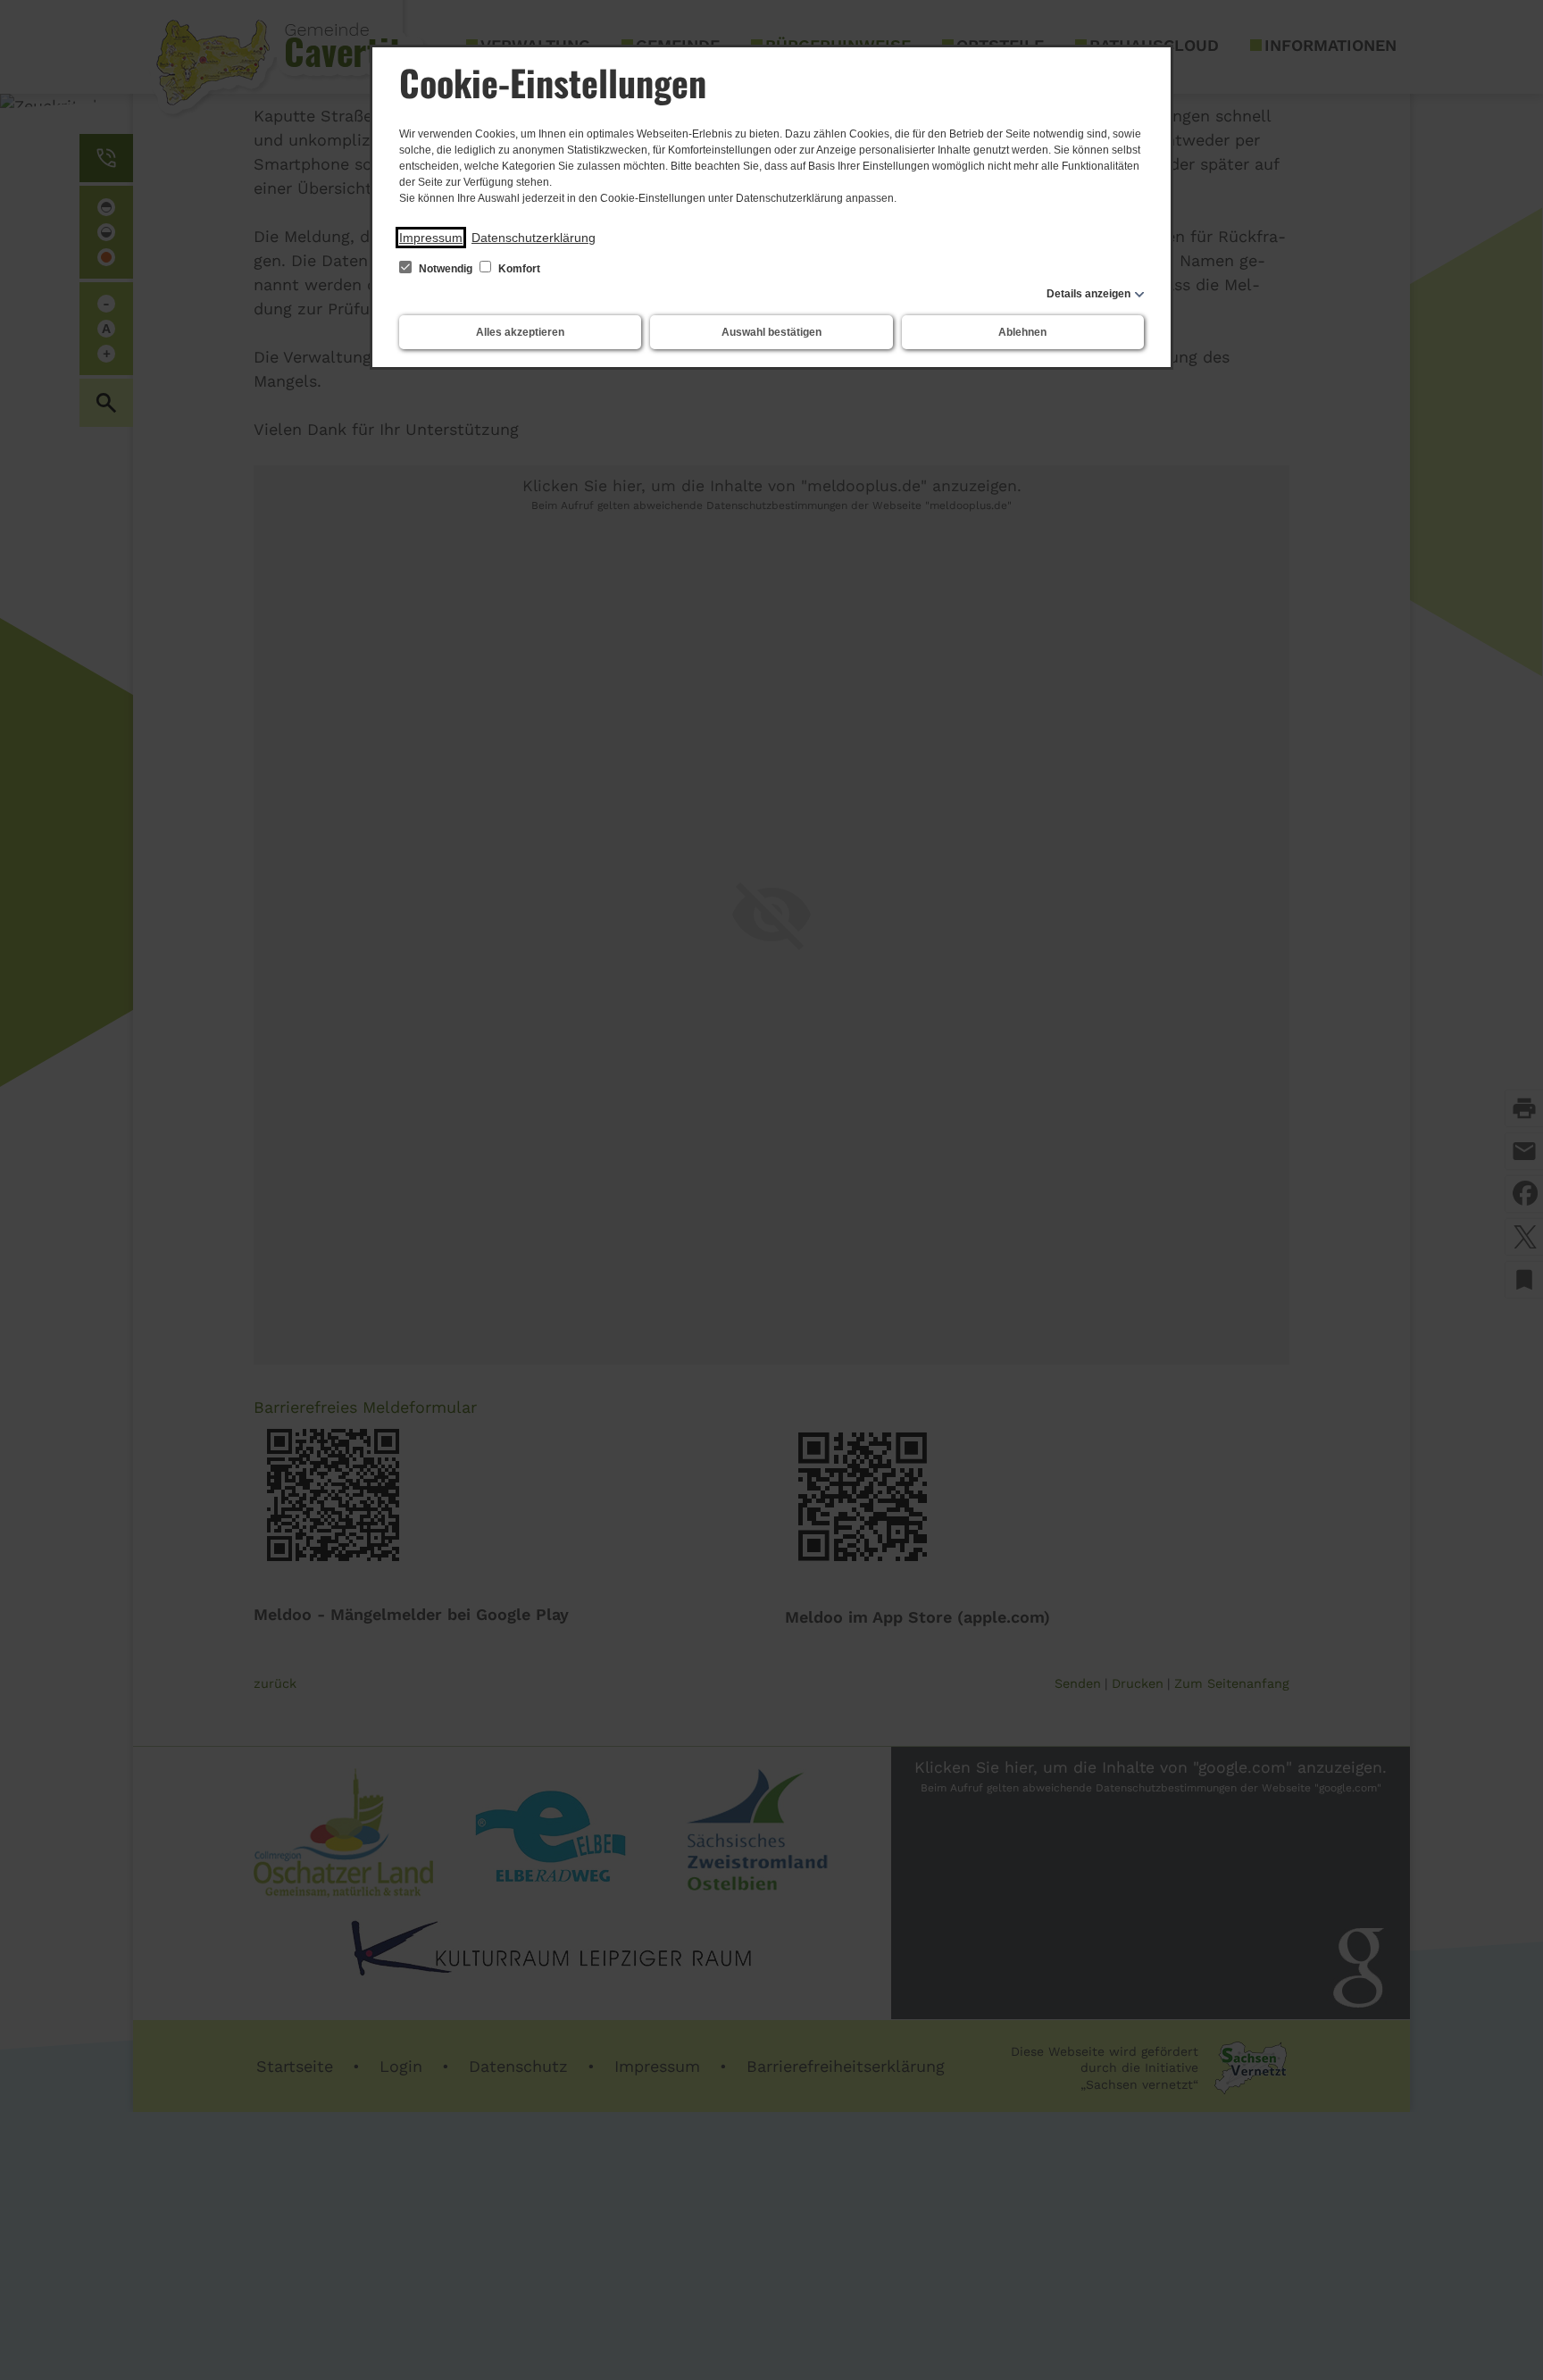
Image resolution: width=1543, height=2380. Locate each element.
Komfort (518, 269)
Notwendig (446, 269)
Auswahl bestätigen (771, 332)
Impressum (431, 238)
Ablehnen (1022, 332)
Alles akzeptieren (520, 332)
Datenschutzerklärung (534, 238)
